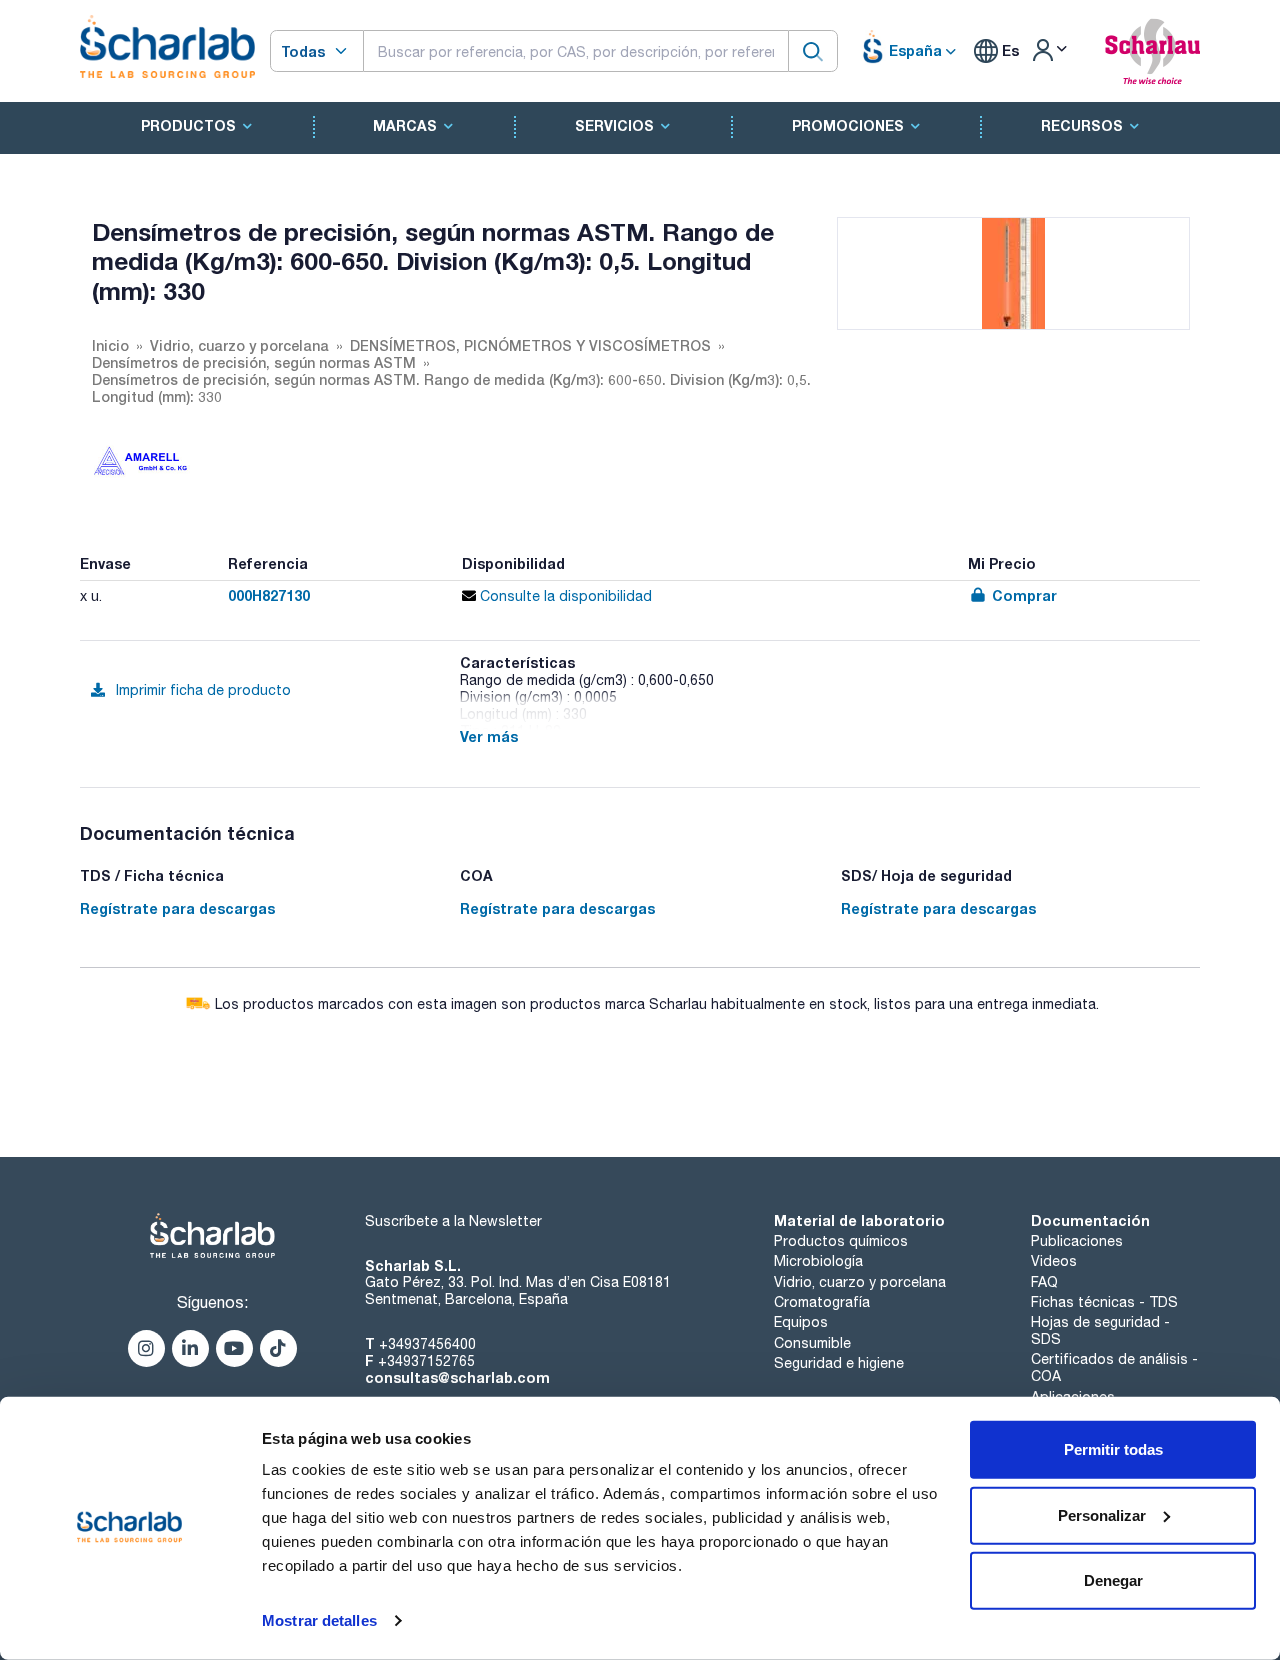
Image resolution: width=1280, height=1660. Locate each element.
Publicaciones (1077, 1241)
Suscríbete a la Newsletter (453, 1221)
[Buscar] (813, 50)
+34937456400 (427, 1344)
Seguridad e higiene (839, 1363)
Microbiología (818, 1261)
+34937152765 (426, 1361)
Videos (1054, 1261)
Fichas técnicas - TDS (1104, 1302)
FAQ (1044, 1282)
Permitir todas (1113, 1449)
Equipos (801, 1322)
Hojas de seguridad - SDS (1100, 1330)
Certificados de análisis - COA (1114, 1367)
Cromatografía (822, 1302)
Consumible (812, 1343)
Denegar (1113, 1580)
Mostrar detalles (319, 1620)
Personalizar (1102, 1514)
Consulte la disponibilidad (564, 596)
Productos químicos (841, 1241)
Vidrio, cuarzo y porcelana (860, 1282)
